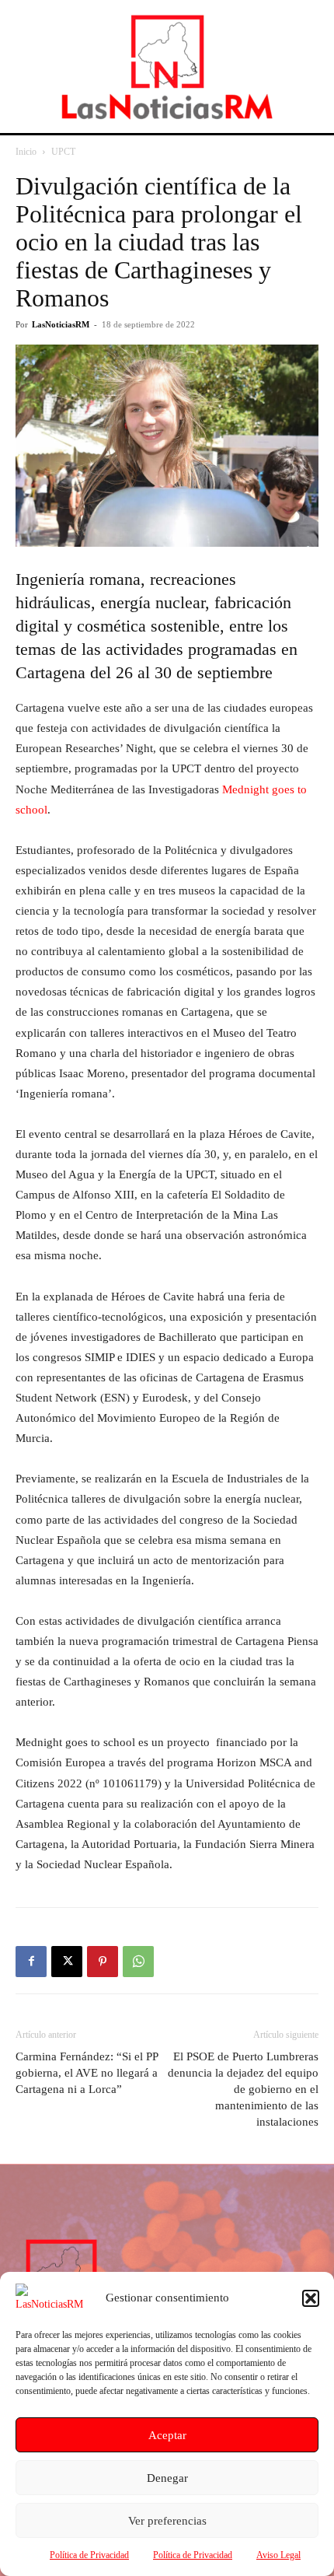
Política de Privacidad (89, 2555)
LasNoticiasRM (61, 324)
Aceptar (167, 2435)
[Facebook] (31, 1962)
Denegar (167, 2478)
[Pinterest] (103, 1962)
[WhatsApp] (138, 1962)
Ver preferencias (167, 2521)
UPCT (63, 152)
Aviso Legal (278, 2555)
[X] (67, 1962)
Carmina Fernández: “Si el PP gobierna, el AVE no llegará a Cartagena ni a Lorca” (87, 2073)
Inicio (26, 152)
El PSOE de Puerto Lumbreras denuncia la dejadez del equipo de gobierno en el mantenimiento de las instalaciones (243, 2089)
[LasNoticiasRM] (167, 66)
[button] (311, 2298)
